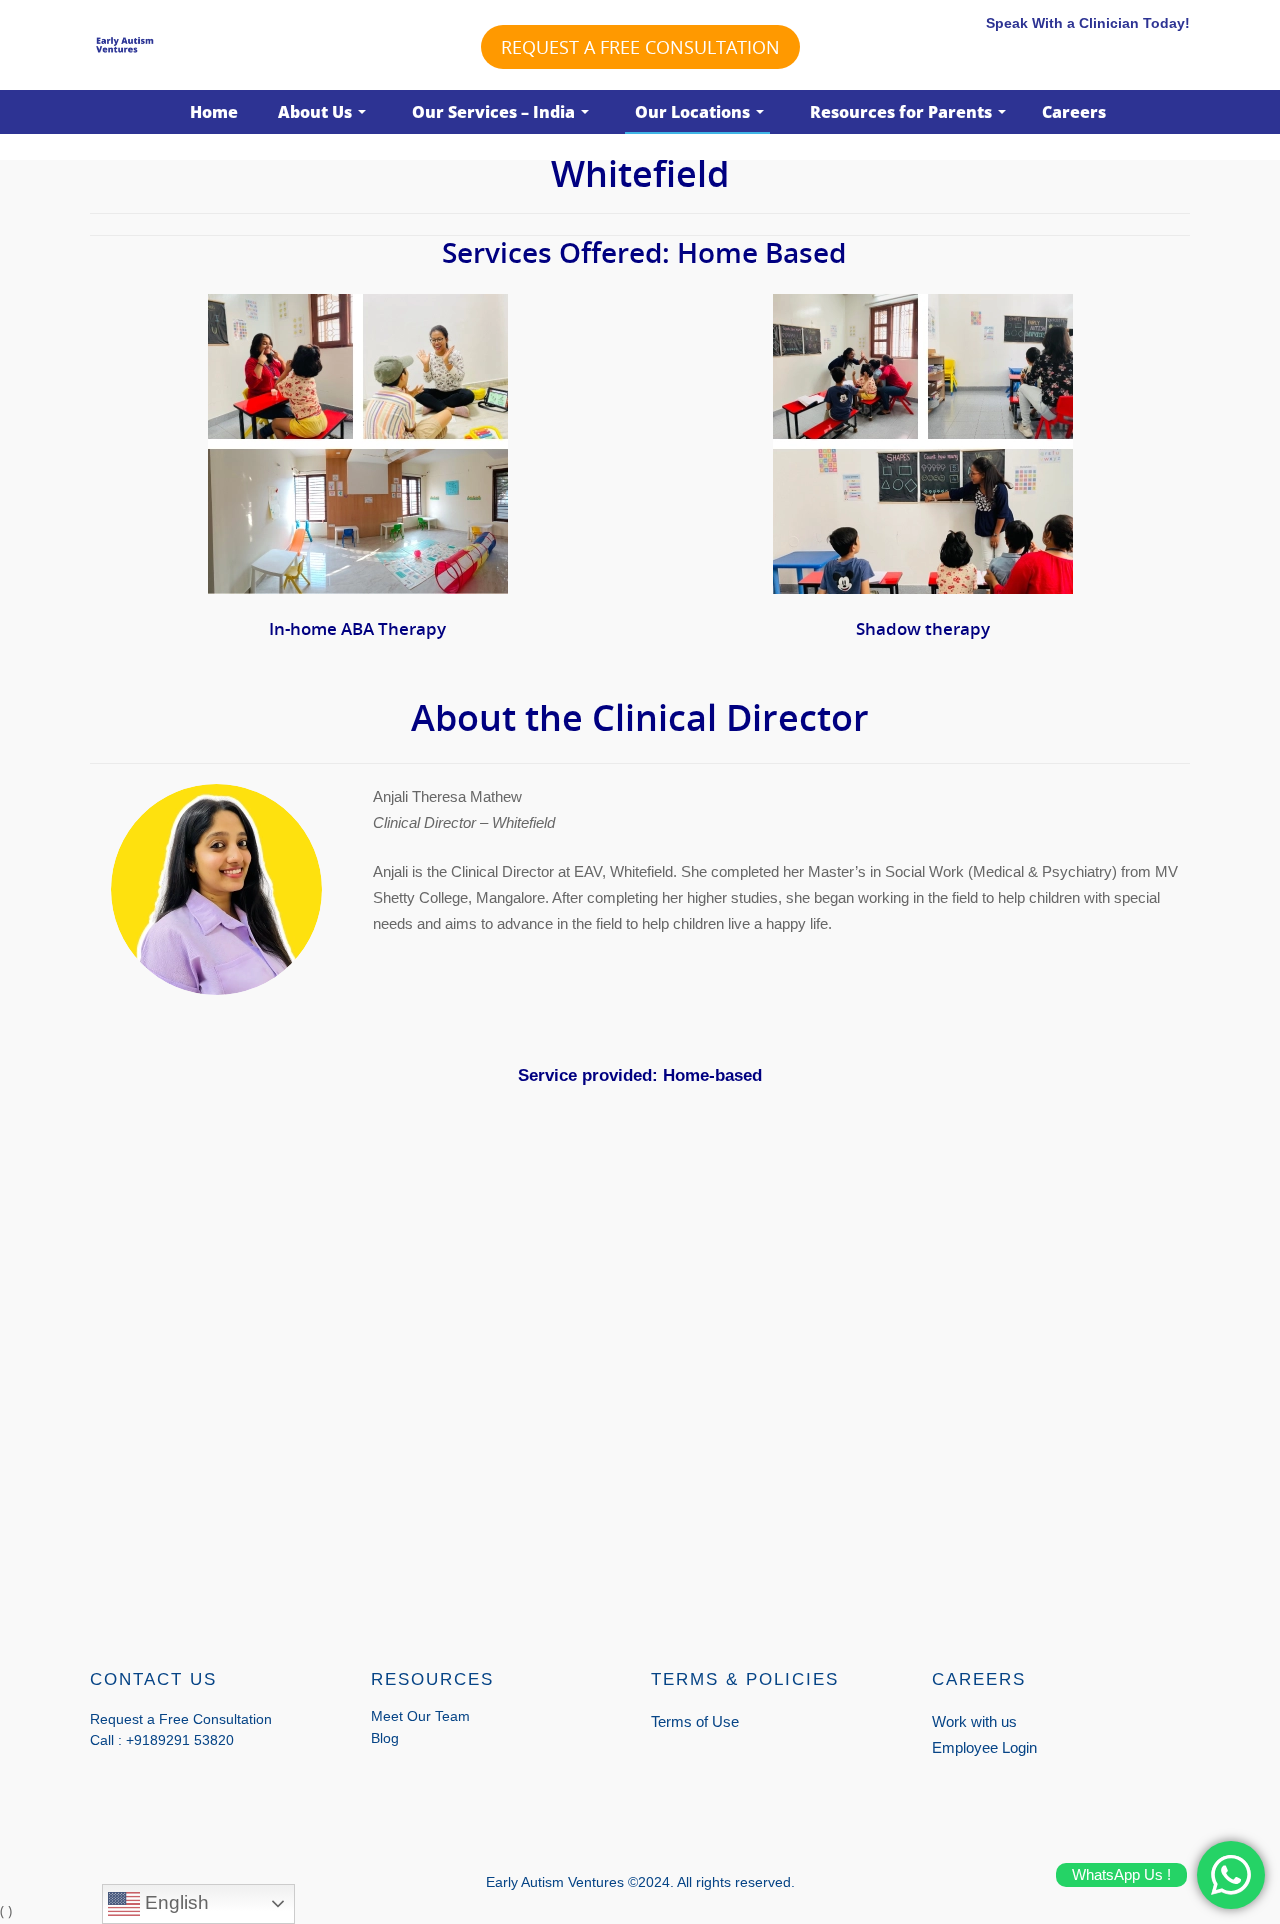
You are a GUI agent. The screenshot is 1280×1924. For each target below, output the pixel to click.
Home (214, 112)
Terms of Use (695, 1721)
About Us (315, 112)
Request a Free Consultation (640, 47)
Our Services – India (493, 112)
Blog (385, 1738)
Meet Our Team (420, 1716)
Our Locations (692, 112)
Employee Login (984, 1747)
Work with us (974, 1721)
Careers (1074, 112)
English (174, 1902)
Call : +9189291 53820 (162, 1740)
